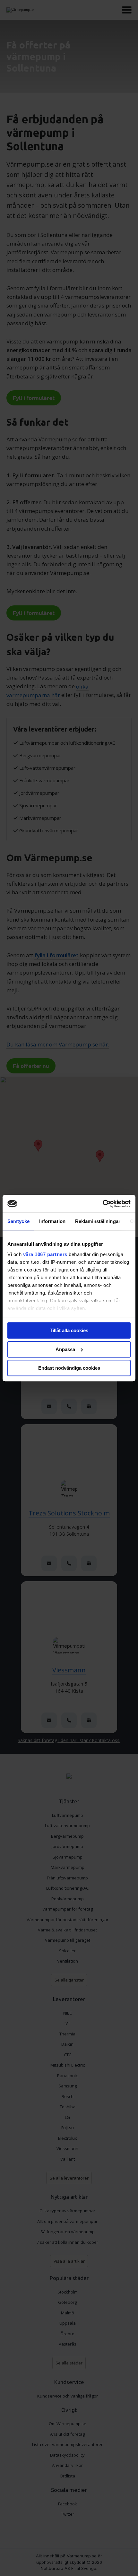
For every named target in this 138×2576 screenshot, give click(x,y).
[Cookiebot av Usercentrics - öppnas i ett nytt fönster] (103, 1204)
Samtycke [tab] (18, 1221)
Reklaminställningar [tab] (98, 1221)
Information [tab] (52, 1221)
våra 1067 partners (45, 1254)
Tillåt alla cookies (69, 1330)
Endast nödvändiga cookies (69, 1368)
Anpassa (65, 1349)
